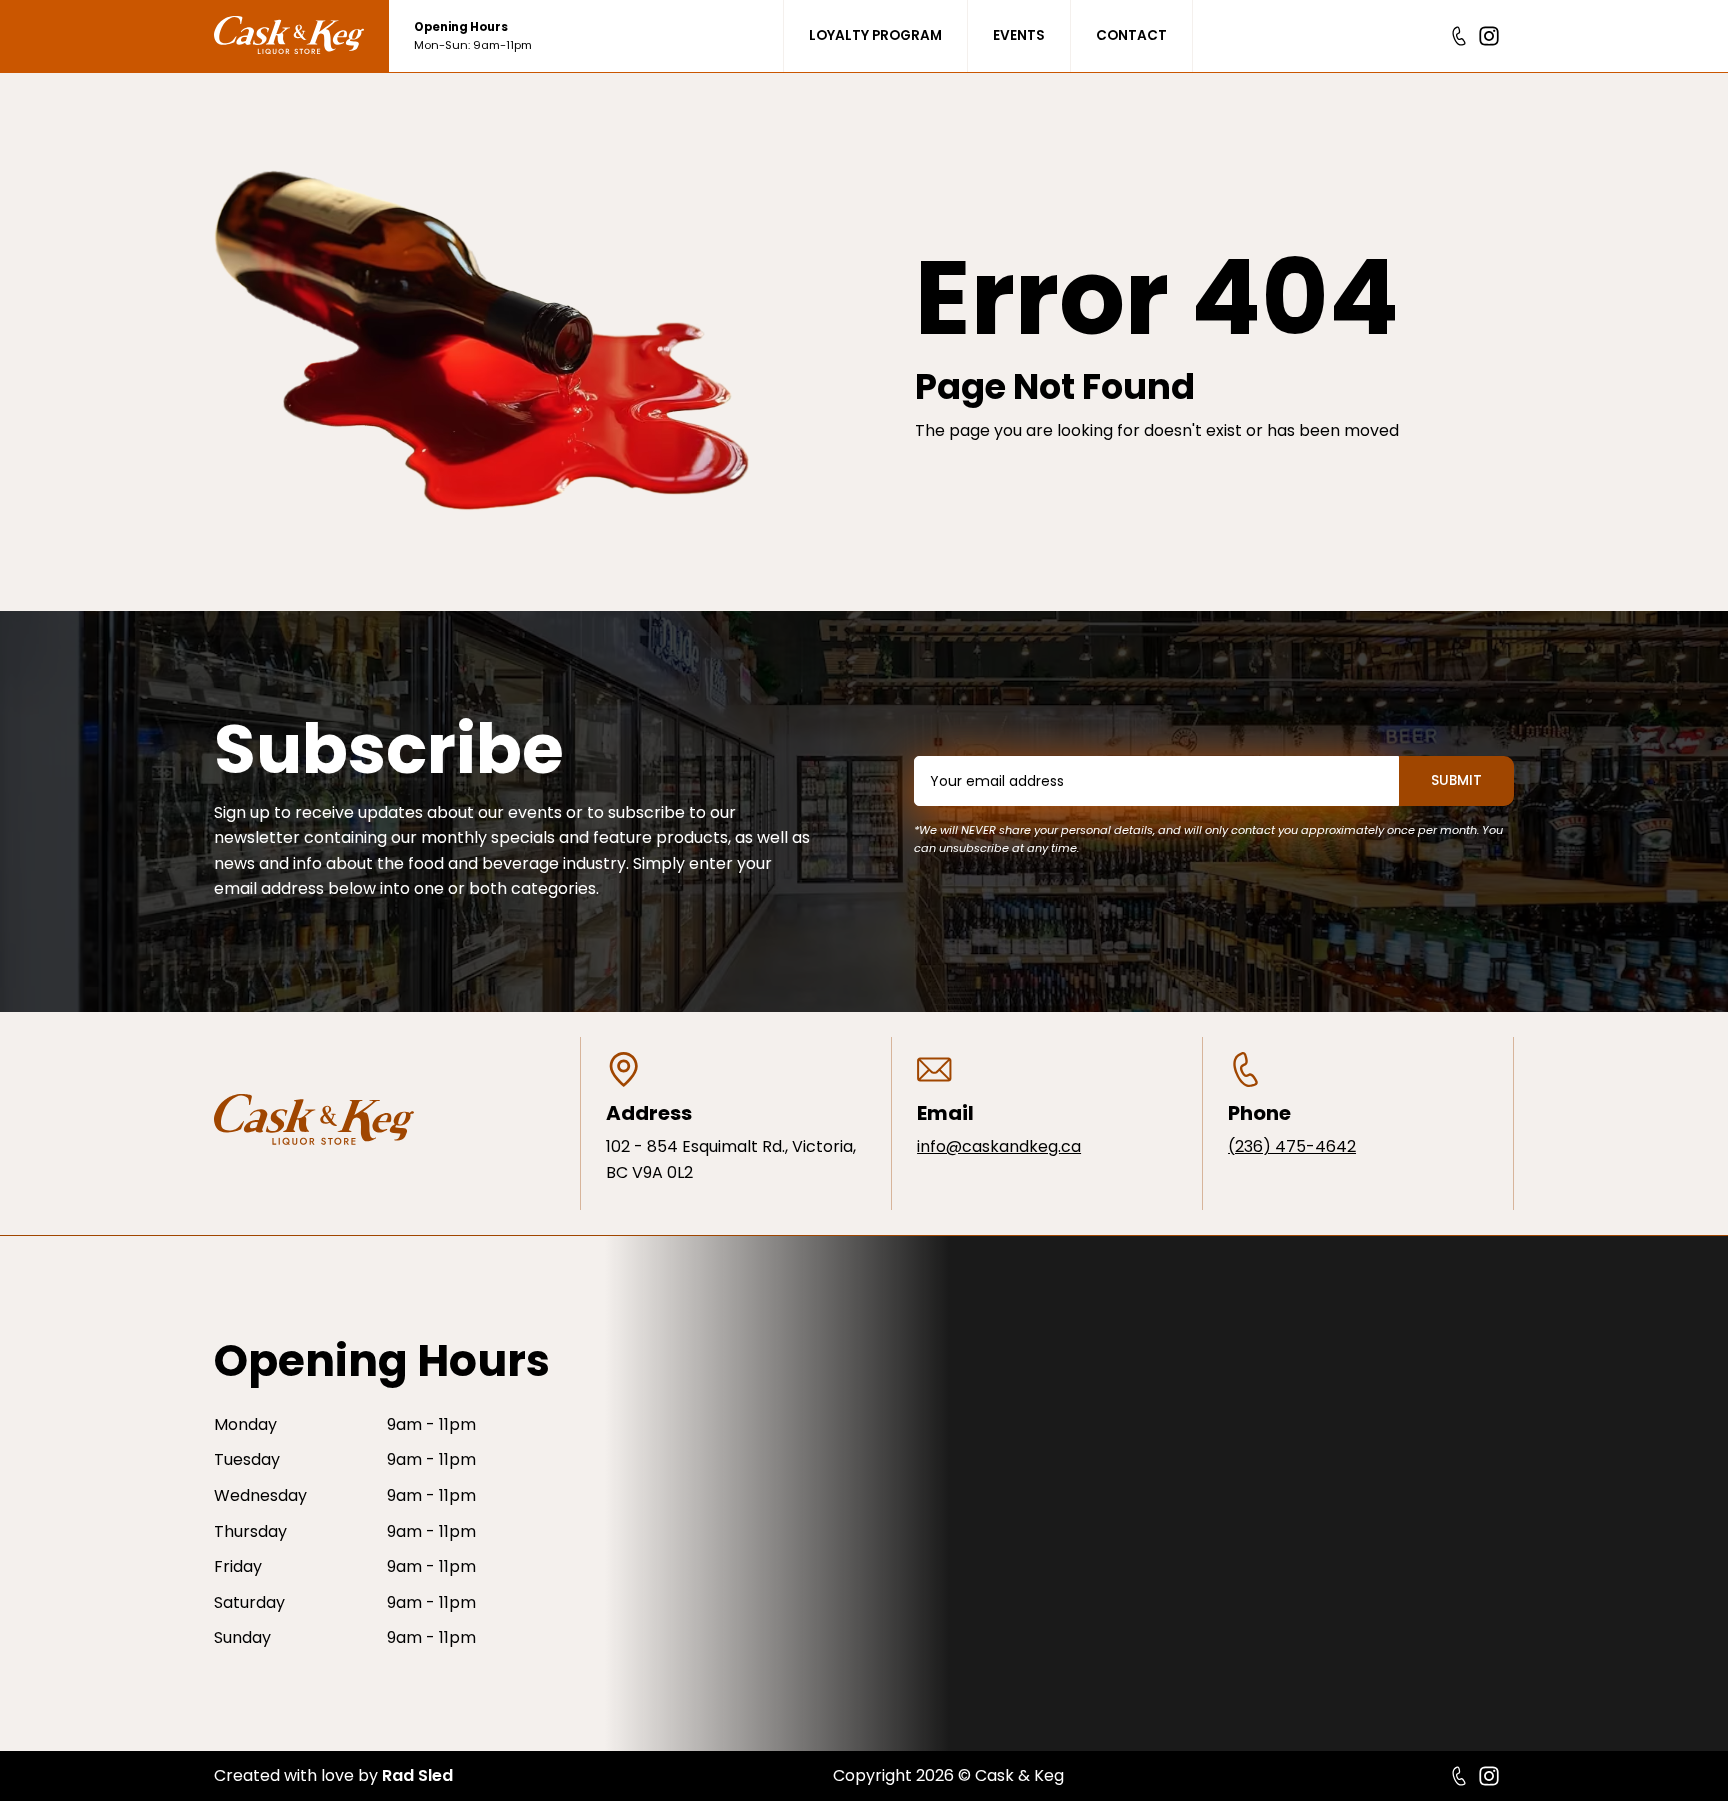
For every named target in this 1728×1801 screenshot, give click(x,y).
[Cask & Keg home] (301, 36)
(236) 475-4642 (1292, 1146)
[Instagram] (1489, 36)
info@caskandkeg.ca (999, 1146)
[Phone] (1459, 36)
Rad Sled (417, 1775)
